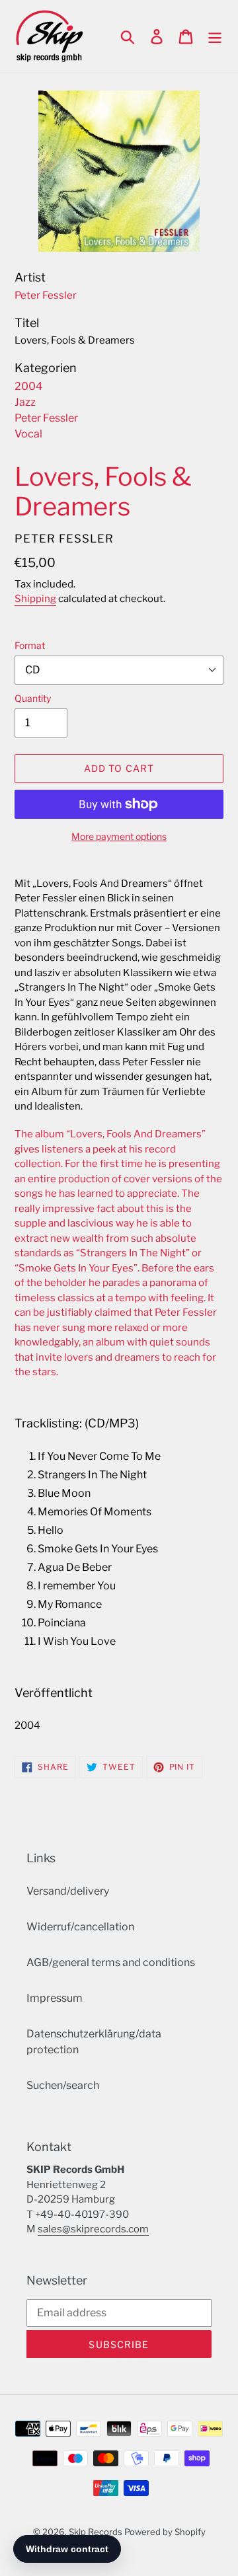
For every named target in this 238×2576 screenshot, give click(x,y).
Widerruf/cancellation (80, 1927)
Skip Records (96, 2532)
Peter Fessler (46, 418)
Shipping (35, 599)
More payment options (119, 836)
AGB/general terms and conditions (111, 1962)
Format (30, 645)
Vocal (28, 434)
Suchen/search (63, 2085)
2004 (28, 386)
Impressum (55, 1998)
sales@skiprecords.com (93, 2229)
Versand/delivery (68, 1891)
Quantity (33, 698)
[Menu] (215, 36)
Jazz (25, 402)
